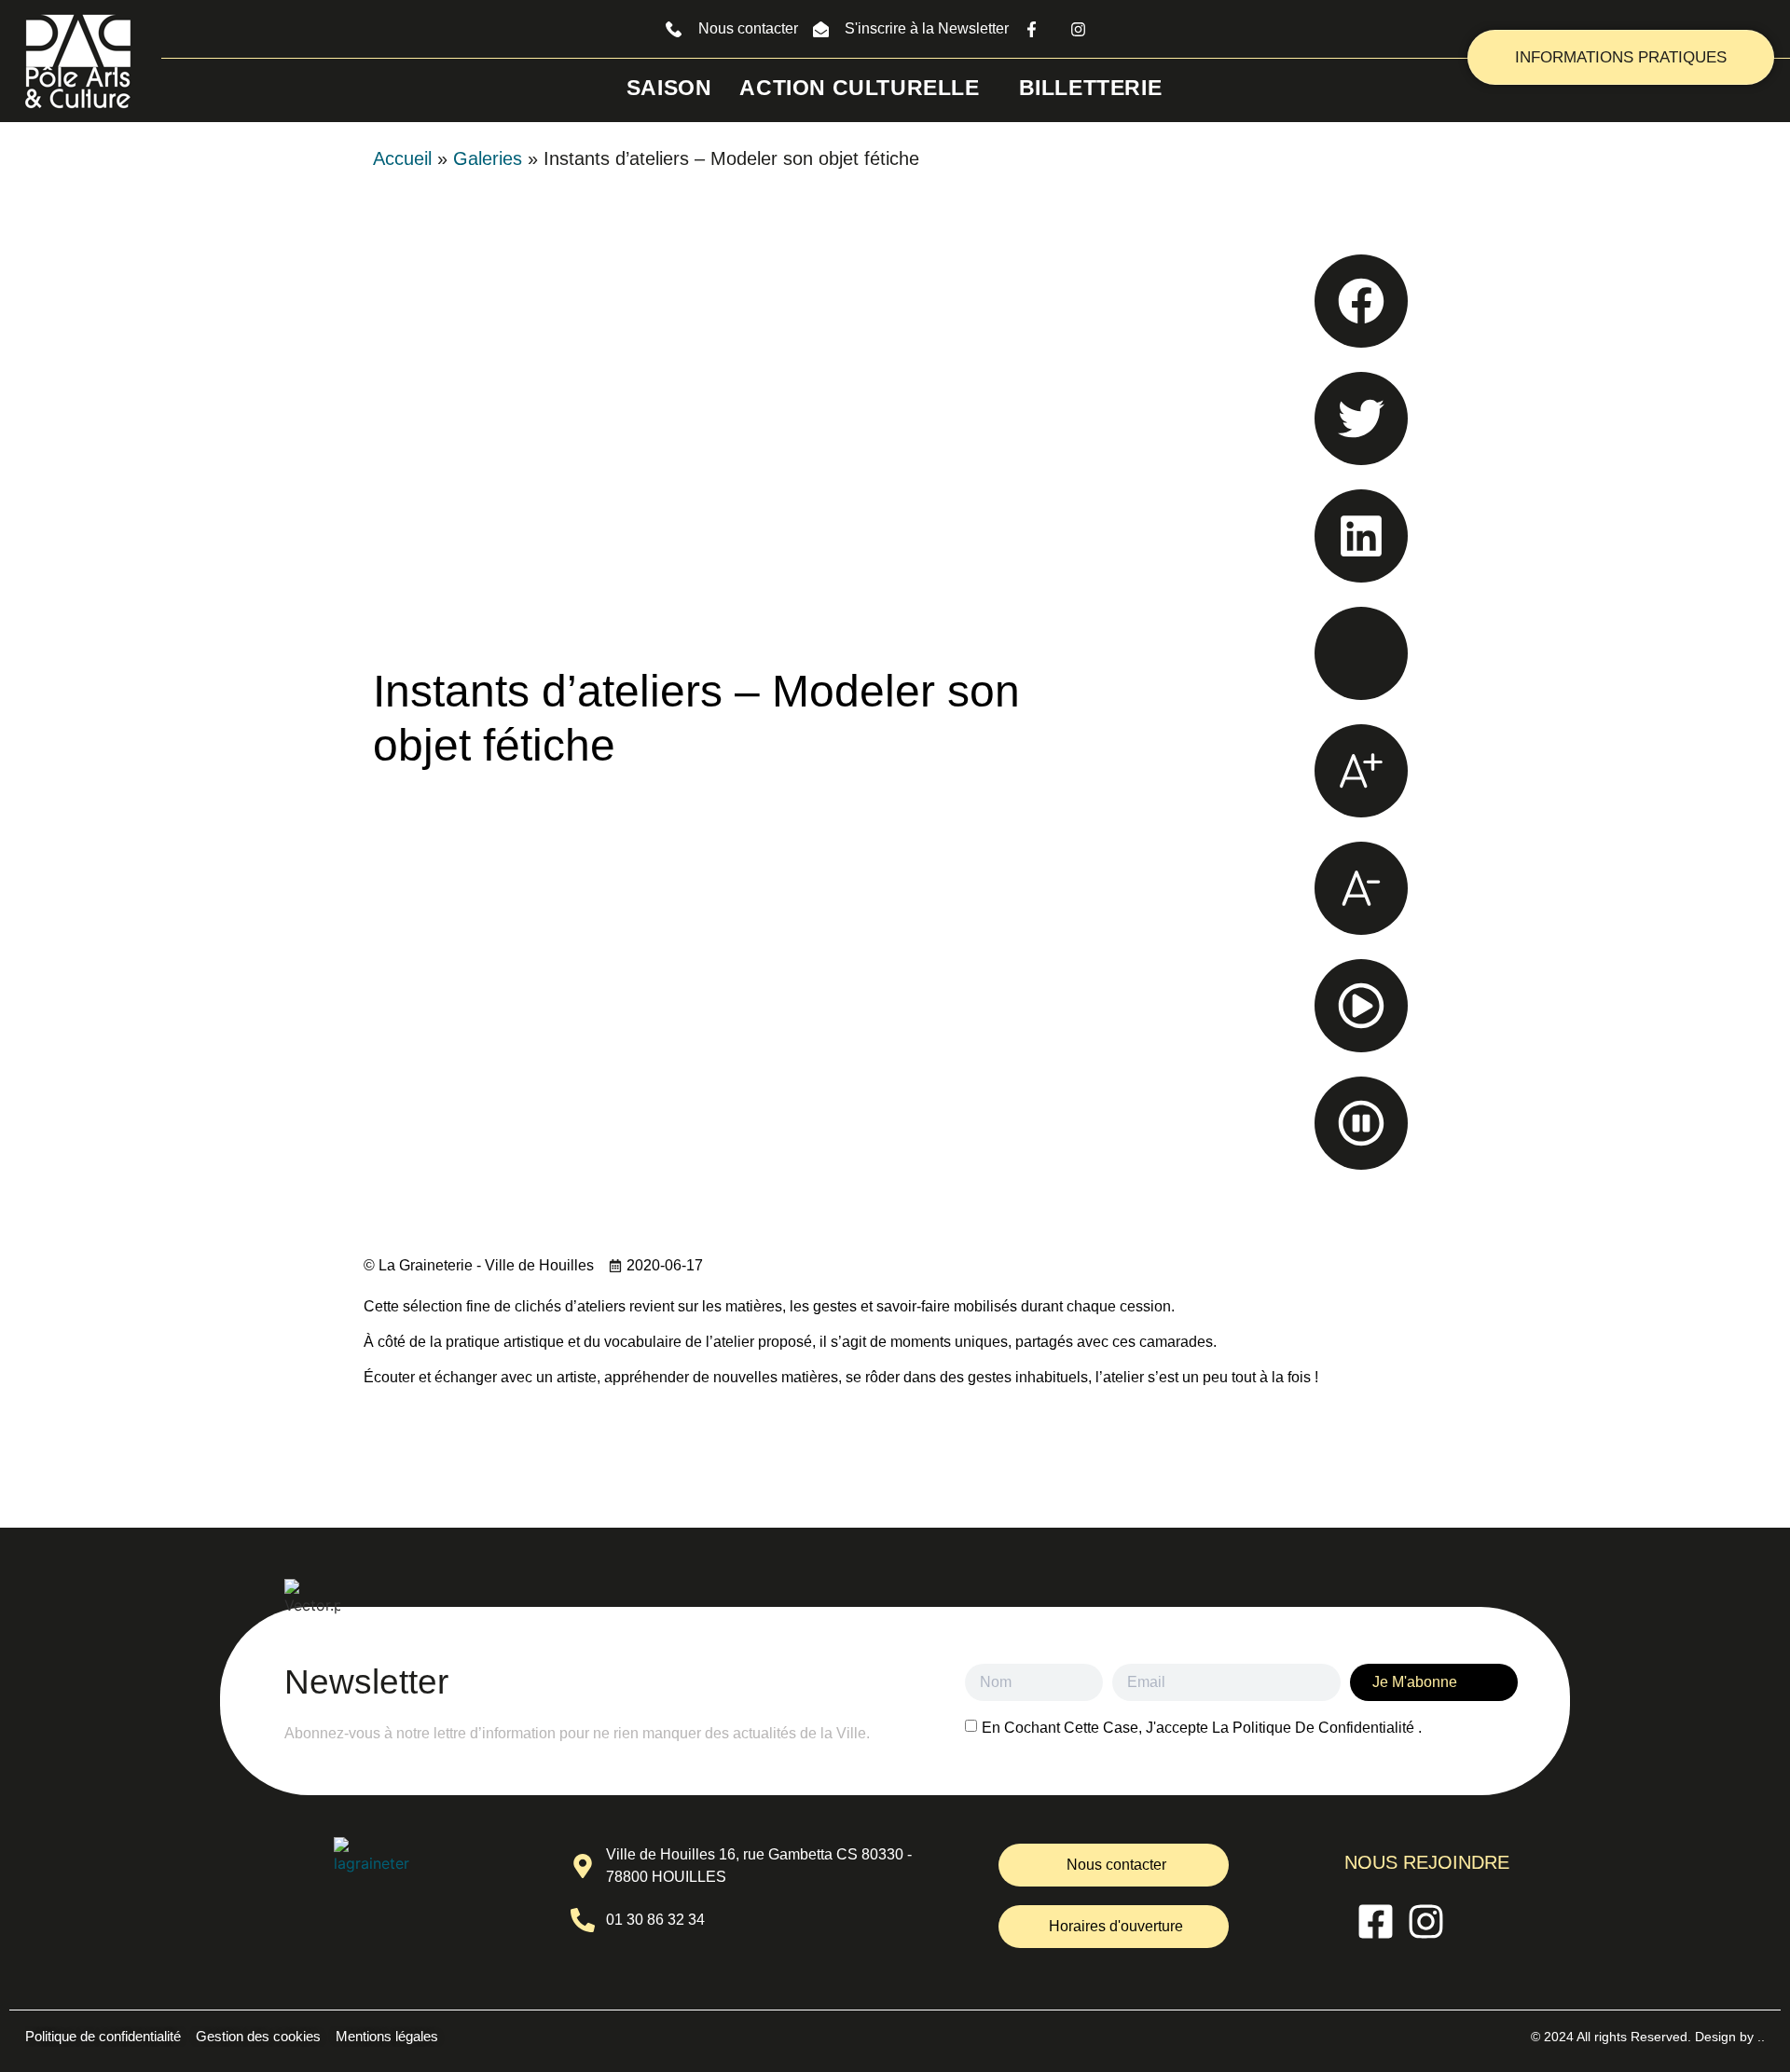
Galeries (488, 158)
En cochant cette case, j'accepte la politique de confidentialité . (1202, 1728)
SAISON (669, 88)
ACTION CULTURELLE (859, 88)
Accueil (402, 158)
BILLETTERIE (1091, 88)
